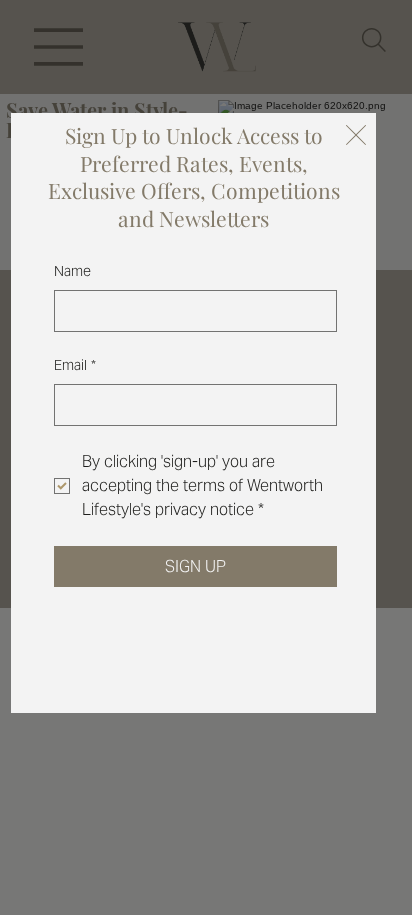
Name (72, 271)
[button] (356, 136)
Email (75, 365)
